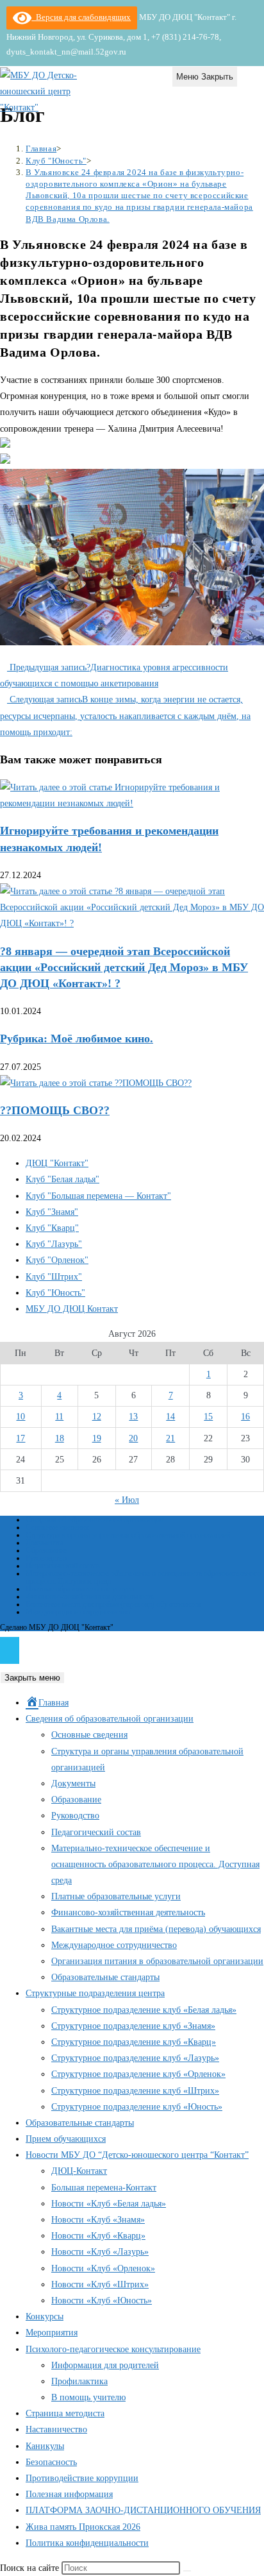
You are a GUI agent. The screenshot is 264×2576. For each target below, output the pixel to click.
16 (245, 1417)
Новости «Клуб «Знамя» (98, 2220)
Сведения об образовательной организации (95, 1520)
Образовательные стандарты (105, 1977)
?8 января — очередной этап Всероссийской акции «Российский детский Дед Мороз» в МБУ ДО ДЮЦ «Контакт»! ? (124, 967)
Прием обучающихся (66, 2139)
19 (97, 1438)
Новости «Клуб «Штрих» (100, 2284)
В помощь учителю (88, 2397)
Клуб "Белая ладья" (62, 1179)
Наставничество (56, 2429)
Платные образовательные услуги (80, 1589)
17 (21, 1438)
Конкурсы (45, 2317)
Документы (44, 1543)
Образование (46, 1550)
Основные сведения (57, 1527)
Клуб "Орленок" (57, 1260)
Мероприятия (52, 2333)
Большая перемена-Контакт (104, 2188)
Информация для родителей (105, 2365)
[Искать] (187, 2571)
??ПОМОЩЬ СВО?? (55, 1110)
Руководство (46, 1558)
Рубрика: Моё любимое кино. (77, 1038)
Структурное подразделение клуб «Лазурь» (135, 2058)
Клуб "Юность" (55, 1293)
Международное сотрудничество (78, 1612)
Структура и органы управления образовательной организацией (128, 1535)
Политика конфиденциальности (87, 2543)
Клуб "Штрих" (54, 1277)
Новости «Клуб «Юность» (102, 2301)
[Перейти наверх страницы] (10, 1650)
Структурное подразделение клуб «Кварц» (134, 2042)
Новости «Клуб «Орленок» (103, 2268)
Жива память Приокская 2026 (83, 2527)
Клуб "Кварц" (52, 1228)
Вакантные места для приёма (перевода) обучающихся (113, 1604)
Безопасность (51, 2462)
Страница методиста (65, 2413)
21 (170, 1438)
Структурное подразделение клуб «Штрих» (135, 2091)
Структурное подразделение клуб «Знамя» (133, 2026)
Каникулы (45, 2446)
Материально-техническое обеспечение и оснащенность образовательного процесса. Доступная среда (143, 1577)
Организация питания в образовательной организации (157, 1961)
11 (59, 1417)
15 (208, 1417)
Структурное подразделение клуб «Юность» (137, 2107)
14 (170, 1417)
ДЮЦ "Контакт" (57, 1163)
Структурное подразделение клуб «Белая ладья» (144, 2010)
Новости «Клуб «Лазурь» (100, 2252)
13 (133, 1417)
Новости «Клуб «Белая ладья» (109, 2204)
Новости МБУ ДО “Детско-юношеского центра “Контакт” (137, 2155)
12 (97, 1417)
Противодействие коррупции (82, 2478)
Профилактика (79, 2381)
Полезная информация (69, 2494)
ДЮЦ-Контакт (79, 2171)
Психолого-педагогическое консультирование (113, 2349)
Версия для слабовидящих (81, 17)
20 (133, 1438)
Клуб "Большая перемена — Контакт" (98, 1196)
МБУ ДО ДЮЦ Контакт (72, 1309)
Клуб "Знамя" (52, 1212)
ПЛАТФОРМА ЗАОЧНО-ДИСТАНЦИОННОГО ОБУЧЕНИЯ (143, 2510)
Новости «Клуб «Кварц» (98, 2236)
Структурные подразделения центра (95, 1993)
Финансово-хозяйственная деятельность (90, 1597)
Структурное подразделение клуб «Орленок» (138, 2074)
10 (21, 1417)
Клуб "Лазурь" (54, 1244)
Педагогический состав (63, 1566)
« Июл (127, 1500)
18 (60, 1438)
